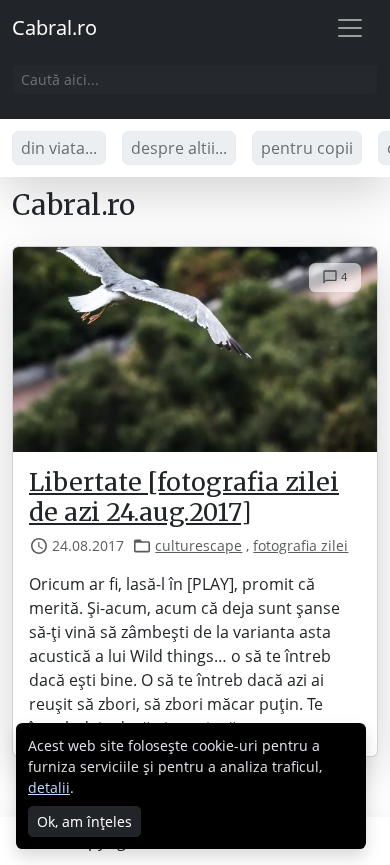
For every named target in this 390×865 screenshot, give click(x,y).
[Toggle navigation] (350, 28)
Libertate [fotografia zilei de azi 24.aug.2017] (184, 497)
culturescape (198, 545)
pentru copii (307, 148)
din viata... (59, 148)
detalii (49, 787)
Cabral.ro (54, 27)
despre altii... (179, 148)
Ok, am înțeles (84, 821)
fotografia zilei (300, 545)
